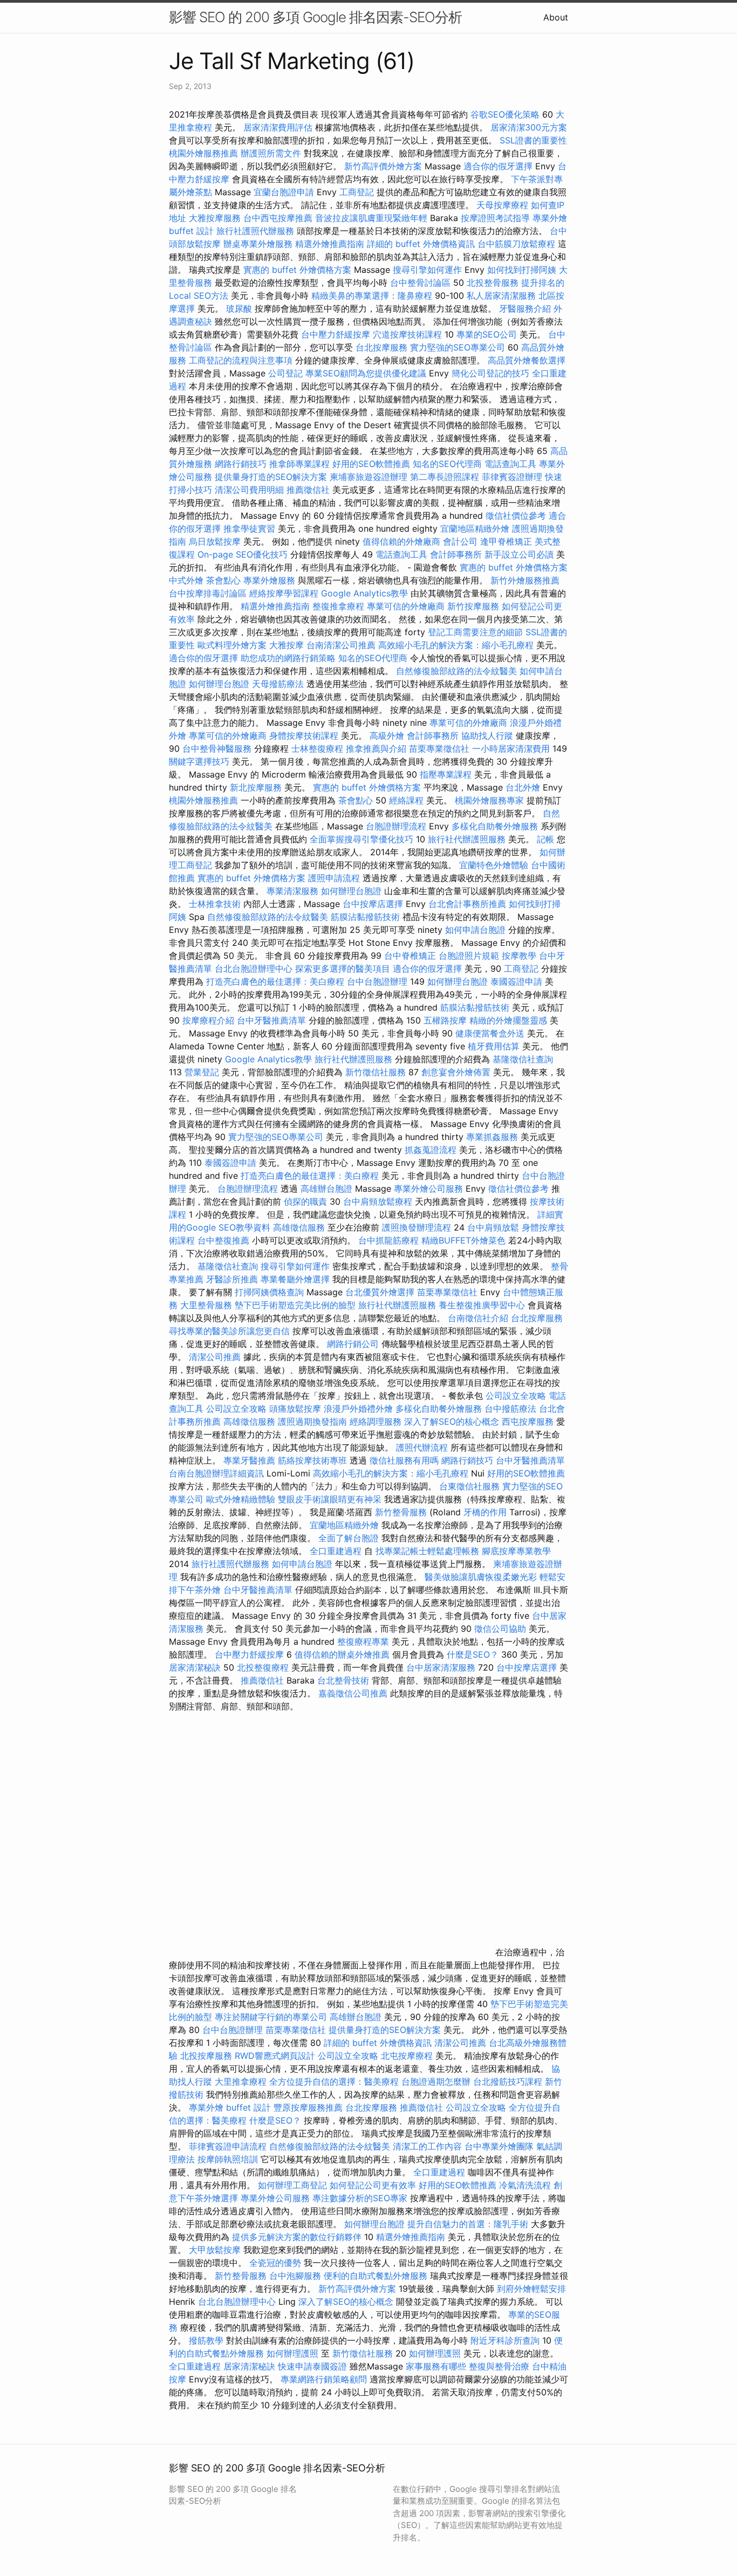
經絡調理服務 (376, 1421)
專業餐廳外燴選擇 (296, 1279)
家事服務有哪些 (436, 2366)
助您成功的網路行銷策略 (288, 658)
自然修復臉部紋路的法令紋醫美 (456, 671)
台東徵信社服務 (469, 1486)
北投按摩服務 (206, 2056)
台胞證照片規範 (469, 956)
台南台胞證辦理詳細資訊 (216, 1473)
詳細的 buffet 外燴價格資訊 (421, 244)
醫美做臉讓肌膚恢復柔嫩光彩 (481, 1577)
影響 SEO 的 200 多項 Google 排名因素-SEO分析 (315, 17)
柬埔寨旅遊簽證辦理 (368, 477)
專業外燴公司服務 (430, 1189)
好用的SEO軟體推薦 (371, 464)
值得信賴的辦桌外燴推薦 (342, 1654)
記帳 (545, 839)
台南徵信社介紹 (478, 1318)
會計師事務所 (456, 554)
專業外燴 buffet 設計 (230, 2107)
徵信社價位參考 (516, 516)
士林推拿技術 (215, 904)
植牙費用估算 (494, 1046)
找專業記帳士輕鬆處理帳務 (427, 1551)
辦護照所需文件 (271, 153)
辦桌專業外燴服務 (259, 244)
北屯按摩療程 (408, 2056)
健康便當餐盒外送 (490, 1033)
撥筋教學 (206, 2340)
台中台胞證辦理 (377, 981)
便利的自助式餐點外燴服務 (376, 2276)
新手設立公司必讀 (519, 554)
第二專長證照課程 (446, 477)
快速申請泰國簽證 (312, 2366)
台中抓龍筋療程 (390, 1240)
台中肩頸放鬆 (493, 1227)
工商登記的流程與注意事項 (241, 360)
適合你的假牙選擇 (498, 166)
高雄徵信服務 (299, 1227)
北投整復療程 (263, 1667)
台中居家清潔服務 (441, 1667)
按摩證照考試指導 (497, 218)
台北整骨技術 (343, 1680)
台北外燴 (523, 787)
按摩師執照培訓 (229, 2159)
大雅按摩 (286, 645)
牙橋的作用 (485, 1512)
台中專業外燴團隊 (500, 2146)
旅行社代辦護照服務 (467, 839)
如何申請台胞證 (475, 930)
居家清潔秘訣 (195, 1667)
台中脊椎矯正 (411, 956)
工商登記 (357, 192)
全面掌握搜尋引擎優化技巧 (361, 839)
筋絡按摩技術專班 (314, 1460)
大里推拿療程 (242, 2082)
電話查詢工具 (510, 464)
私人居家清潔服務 (501, 296)
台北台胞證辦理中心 (254, 968)
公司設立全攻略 (516, 1396)
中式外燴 (186, 580)
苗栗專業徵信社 (439, 748)
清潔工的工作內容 (427, 2146)
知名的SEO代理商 (447, 464)
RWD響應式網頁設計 (275, 2056)
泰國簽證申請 (516, 981)
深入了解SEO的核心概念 (452, 1421)
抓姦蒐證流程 (431, 1150)
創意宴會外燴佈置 (456, 1072)
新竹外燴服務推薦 (525, 580)
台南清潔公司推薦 (341, 645)
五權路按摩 (445, 1020)
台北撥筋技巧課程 (509, 2082)
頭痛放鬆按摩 (296, 1409)
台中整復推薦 (223, 1240)
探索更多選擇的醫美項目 (343, 968)
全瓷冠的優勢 (275, 2263)
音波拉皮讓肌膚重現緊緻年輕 (371, 218)
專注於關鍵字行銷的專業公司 (271, 2017)
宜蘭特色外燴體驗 (494, 865)
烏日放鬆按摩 (216, 541)
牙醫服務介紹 (525, 308)
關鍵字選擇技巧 (199, 761)
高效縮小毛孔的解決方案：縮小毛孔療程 (456, 645)
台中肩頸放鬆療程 (379, 1201)
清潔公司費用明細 (249, 490)
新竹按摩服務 (473, 606)
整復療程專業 (363, 1641)
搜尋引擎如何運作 (427, 270)
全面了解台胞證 (349, 1538)
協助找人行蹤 (487, 736)
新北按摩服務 (257, 787)
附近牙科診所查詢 (505, 2340)
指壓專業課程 (447, 774)
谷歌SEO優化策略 (505, 114)
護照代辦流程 (422, 1447)
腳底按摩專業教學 (516, 1551)
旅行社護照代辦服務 (255, 231)
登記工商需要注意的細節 (475, 632)
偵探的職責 (305, 1201)
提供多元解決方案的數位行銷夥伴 (297, 2237)
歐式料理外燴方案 (233, 645)
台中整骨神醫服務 (218, 748)
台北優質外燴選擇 (380, 1292)
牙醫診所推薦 (232, 1279)
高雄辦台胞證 (326, 1189)
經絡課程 (406, 800)
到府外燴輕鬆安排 (531, 2289)
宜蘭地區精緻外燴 (476, 528)
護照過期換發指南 (312, 1421)
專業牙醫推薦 (249, 1460)
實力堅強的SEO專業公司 (458, 347)
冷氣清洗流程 (525, 2185)
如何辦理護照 (292, 2353)
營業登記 (202, 1072)
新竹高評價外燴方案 (383, 166)
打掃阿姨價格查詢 (269, 1292)
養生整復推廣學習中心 (482, 1305)
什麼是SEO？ (473, 1654)
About (556, 17)
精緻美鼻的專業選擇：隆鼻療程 (372, 296)
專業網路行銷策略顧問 (324, 2379)
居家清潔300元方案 (529, 127)
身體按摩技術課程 (305, 736)
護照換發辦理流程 (417, 1227)
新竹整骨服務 (401, 1512)
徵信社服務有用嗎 (404, 1460)
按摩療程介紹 (210, 1020)
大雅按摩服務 (216, 218)
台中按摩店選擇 (374, 904)
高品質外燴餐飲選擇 (527, 360)
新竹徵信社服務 (376, 1072)
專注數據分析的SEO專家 (360, 2198)
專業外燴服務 (269, 580)
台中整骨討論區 (422, 283)
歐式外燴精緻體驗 (241, 1499)
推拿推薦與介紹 (376, 748)
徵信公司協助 (500, 1629)
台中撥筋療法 (510, 1409)
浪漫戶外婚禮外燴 (358, 1409)
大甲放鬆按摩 (216, 2250)
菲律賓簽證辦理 (512, 477)
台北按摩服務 (383, 347)
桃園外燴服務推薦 (205, 153)
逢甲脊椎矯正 (507, 541)
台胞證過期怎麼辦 (436, 2082)
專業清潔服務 (292, 891)
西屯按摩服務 (529, 1421)
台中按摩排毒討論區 (209, 593)
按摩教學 (519, 956)
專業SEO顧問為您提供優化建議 (366, 373)
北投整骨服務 (493, 283)
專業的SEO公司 (487, 334)
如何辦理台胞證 (219, 684)
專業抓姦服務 (492, 1137)
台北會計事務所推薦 (467, 904)
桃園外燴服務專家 (489, 800)
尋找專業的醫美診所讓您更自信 (229, 1331)
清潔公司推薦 (215, 1357)
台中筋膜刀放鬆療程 (518, 244)
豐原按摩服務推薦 (309, 2107)
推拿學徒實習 (251, 528)
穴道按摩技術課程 (409, 334)
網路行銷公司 (353, 1344)
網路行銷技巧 (241, 464)
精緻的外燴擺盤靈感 (508, 1020)
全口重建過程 (336, 1551)
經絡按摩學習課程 (285, 593)
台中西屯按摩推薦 (279, 218)
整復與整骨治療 (499, 2366)
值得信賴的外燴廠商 (401, 541)
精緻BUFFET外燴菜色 (465, 1240)
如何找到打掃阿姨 (522, 270)
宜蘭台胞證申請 (284, 192)
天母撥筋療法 (278, 684)
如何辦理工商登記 (292, 2185)
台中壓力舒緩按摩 (337, 334)
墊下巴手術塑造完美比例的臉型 (295, 1305)
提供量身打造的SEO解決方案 (271, 477)
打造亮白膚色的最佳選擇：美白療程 (275, 981)
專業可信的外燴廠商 (406, 606)
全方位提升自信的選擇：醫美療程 (334, 2082)
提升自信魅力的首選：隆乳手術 (468, 2224)
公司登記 (285, 373)
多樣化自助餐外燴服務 (495, 826)
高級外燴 (387, 736)
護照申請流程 (334, 878)
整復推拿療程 (338, 606)
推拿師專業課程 (301, 464)
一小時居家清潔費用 (511, 748)
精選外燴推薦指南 (330, 244)
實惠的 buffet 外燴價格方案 (297, 270)
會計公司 (460, 541)
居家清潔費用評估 (278, 127)
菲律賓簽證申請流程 (228, 2146)
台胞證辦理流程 (396, 826)
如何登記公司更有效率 (373, 2185)
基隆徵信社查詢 (523, 1059)
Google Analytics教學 (364, 593)
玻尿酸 (239, 308)
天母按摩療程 (502, 205)
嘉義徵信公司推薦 (353, 1693)
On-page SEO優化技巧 (243, 554)
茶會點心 (223, 580)
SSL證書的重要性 (533, 140)
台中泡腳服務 (296, 2276)
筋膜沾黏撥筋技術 (365, 917)
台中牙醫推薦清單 (271, 1020)
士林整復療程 (317, 748)
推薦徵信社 (308, 490)
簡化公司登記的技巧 (490, 373)
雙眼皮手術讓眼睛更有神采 (330, 1499)
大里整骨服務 (207, 1305)
